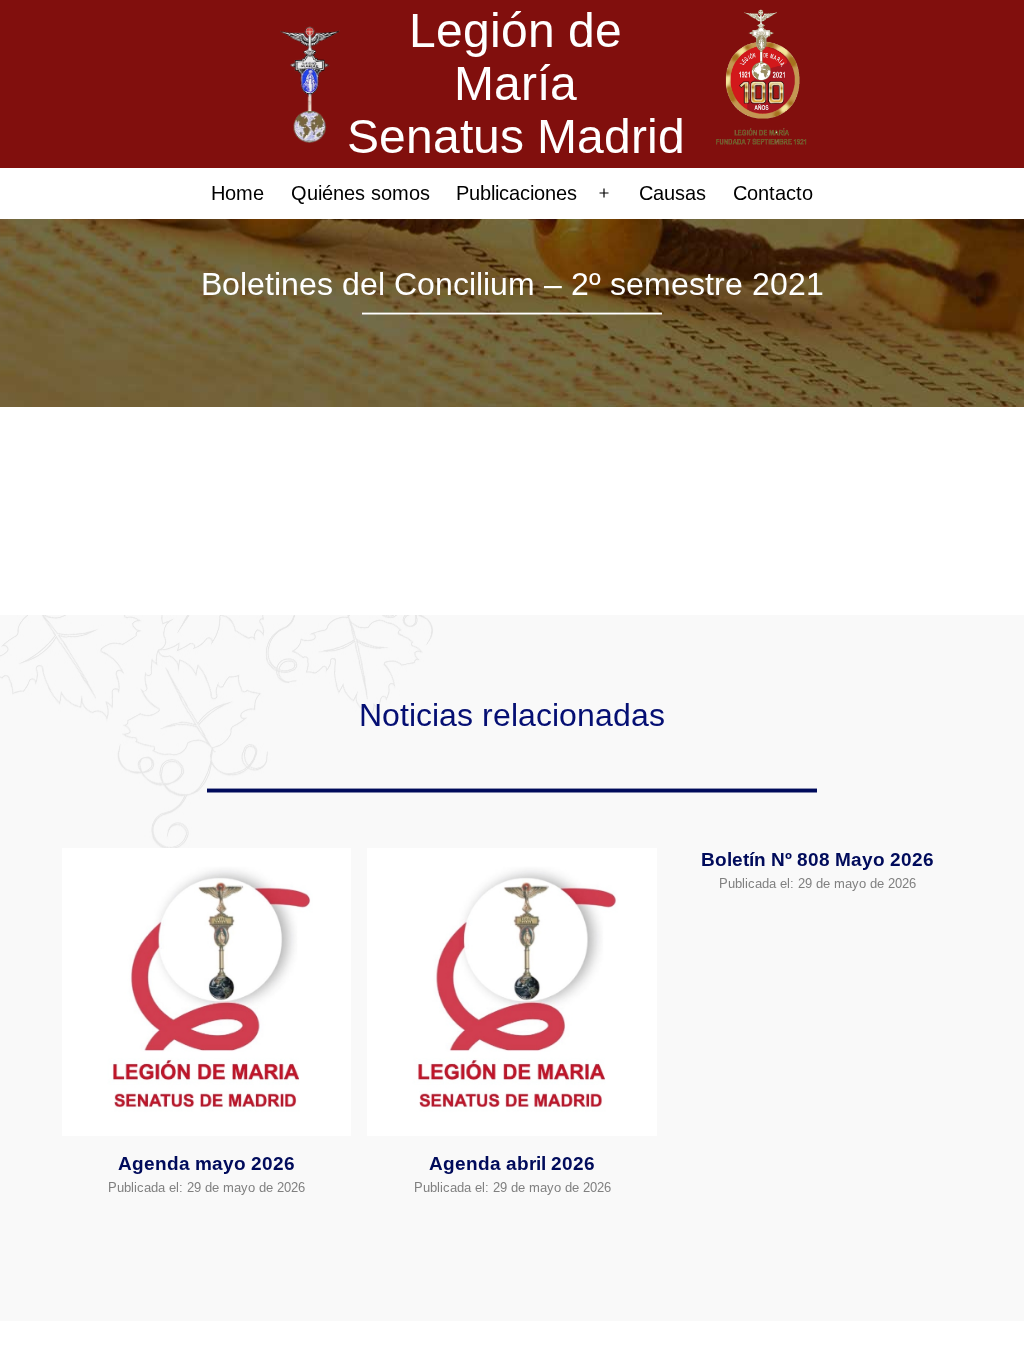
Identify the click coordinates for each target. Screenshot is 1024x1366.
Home (237, 193)
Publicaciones (516, 193)
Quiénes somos (360, 193)
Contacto (773, 193)
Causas (672, 193)
